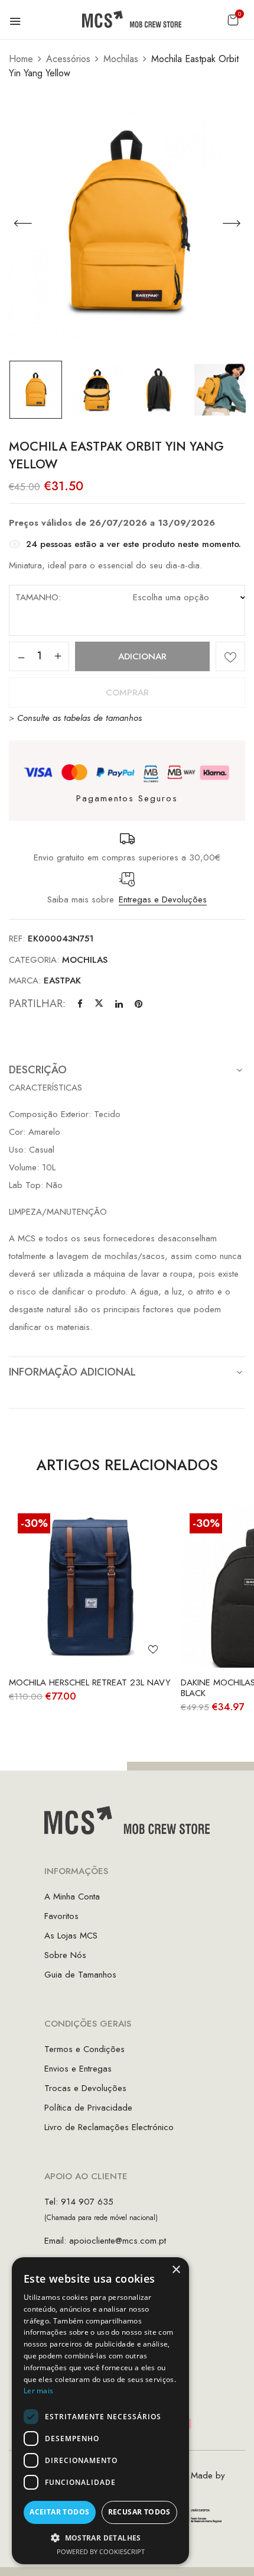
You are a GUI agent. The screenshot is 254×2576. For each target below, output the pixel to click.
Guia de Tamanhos (80, 1975)
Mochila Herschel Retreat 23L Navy (90, 1682)
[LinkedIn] (119, 1004)
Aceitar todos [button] (59, 2512)
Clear (150, 627)
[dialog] (100, 2411)
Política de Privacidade (88, 2108)
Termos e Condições (84, 2049)
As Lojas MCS (71, 1936)
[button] (233, 20)
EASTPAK (62, 980)
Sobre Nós (65, 1955)
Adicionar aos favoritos (230, 656)
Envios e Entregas (78, 2069)
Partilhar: (37, 1004)
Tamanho (37, 597)
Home (21, 59)
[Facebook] (80, 1004)
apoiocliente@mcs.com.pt (118, 2241)
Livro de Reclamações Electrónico (109, 2127)
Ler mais (38, 2391)
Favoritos (61, 1916)
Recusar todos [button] (139, 2512)
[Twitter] (99, 1004)
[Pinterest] (139, 1004)
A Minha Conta (72, 1897)
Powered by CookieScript (101, 2551)
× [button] (176, 2270)
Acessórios (68, 59)
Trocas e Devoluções (85, 2088)
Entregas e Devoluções (163, 899)
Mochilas (121, 59)
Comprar (127, 692)
